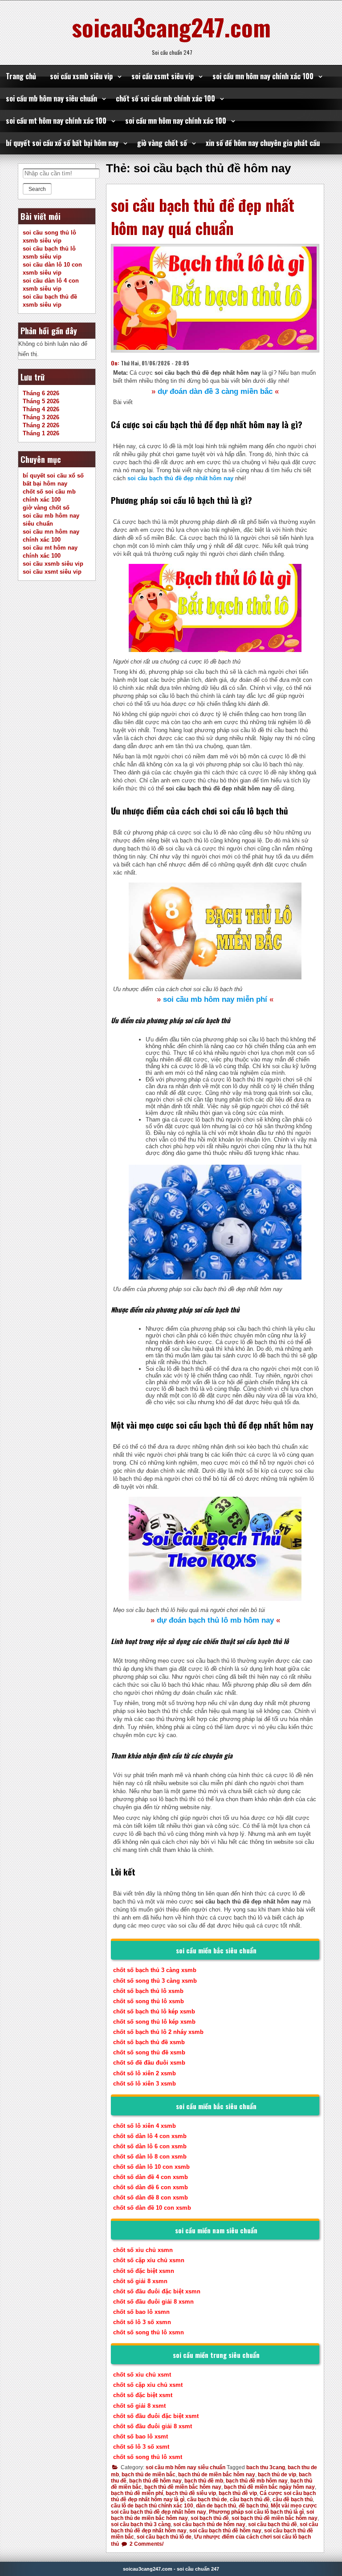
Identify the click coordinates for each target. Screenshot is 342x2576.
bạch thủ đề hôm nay (155, 2481)
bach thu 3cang (266, 2467)
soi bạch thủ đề (210, 2518)
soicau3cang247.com (171, 27)
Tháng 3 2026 (41, 417)
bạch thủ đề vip (238, 2493)
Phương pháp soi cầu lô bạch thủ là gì (256, 2512)
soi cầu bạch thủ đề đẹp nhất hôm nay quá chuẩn (203, 216)
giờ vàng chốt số (162, 143)
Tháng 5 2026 (41, 401)
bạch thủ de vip (277, 2475)
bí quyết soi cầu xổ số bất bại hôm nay (62, 143)
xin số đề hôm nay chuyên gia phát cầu (263, 143)
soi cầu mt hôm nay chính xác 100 (56, 121)
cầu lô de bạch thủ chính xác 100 (152, 2506)
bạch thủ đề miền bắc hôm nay (183, 2487)
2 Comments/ (146, 2544)
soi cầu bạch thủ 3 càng (141, 2524)
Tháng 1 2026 (41, 433)
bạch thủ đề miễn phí (137, 2493)
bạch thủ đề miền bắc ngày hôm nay (269, 2487)
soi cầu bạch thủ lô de (164, 2537)
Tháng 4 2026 (41, 409)
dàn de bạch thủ (216, 2506)
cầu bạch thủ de (207, 2499)
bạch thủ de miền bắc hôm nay (217, 2475)
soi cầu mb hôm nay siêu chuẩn (51, 98)
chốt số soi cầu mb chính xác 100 (165, 98)
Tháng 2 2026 (41, 425)
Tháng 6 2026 (41, 393)
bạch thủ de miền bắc (149, 2475)
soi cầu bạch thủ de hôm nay (209, 2524)
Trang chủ (21, 76)
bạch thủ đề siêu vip (191, 2493)
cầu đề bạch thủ (293, 2499)
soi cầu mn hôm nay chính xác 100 (263, 76)
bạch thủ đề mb (204, 2481)
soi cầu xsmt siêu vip (163, 76)
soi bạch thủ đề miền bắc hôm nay (275, 2518)
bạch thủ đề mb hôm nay (257, 2481)
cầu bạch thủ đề (250, 2499)
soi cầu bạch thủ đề (273, 2524)
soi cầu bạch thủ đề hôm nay (225, 2531)
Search (37, 189)
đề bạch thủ (253, 2506)
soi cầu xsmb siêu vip (81, 76)
